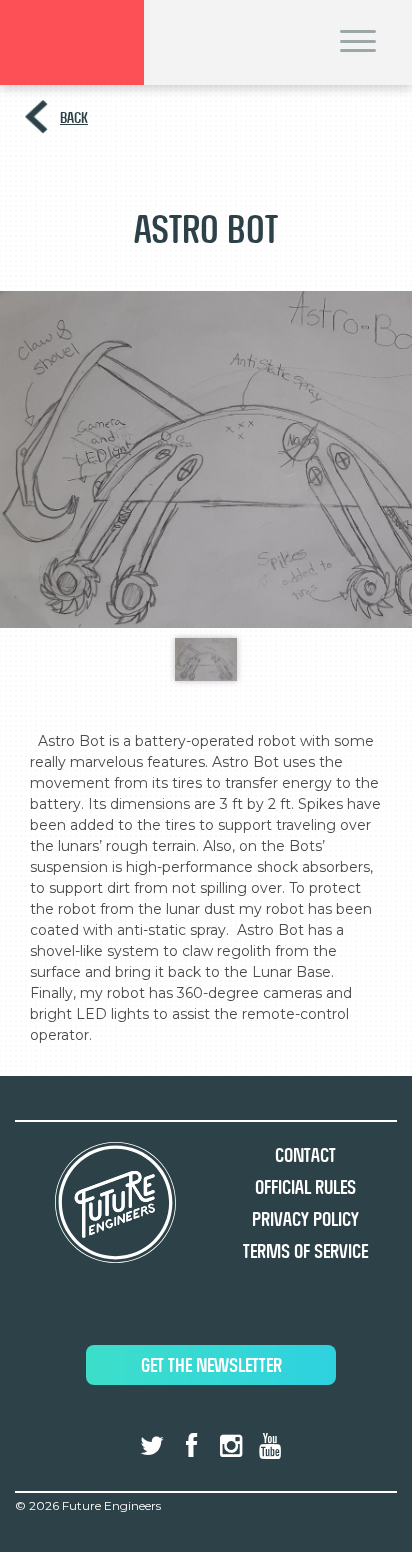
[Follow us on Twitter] (152, 1446)
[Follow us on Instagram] (231, 1446)
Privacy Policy (305, 1219)
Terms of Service (305, 1251)
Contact (305, 1155)
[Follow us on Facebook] (191, 1446)
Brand (72, 42)
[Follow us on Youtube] (270, 1446)
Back (74, 117)
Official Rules (305, 1187)
